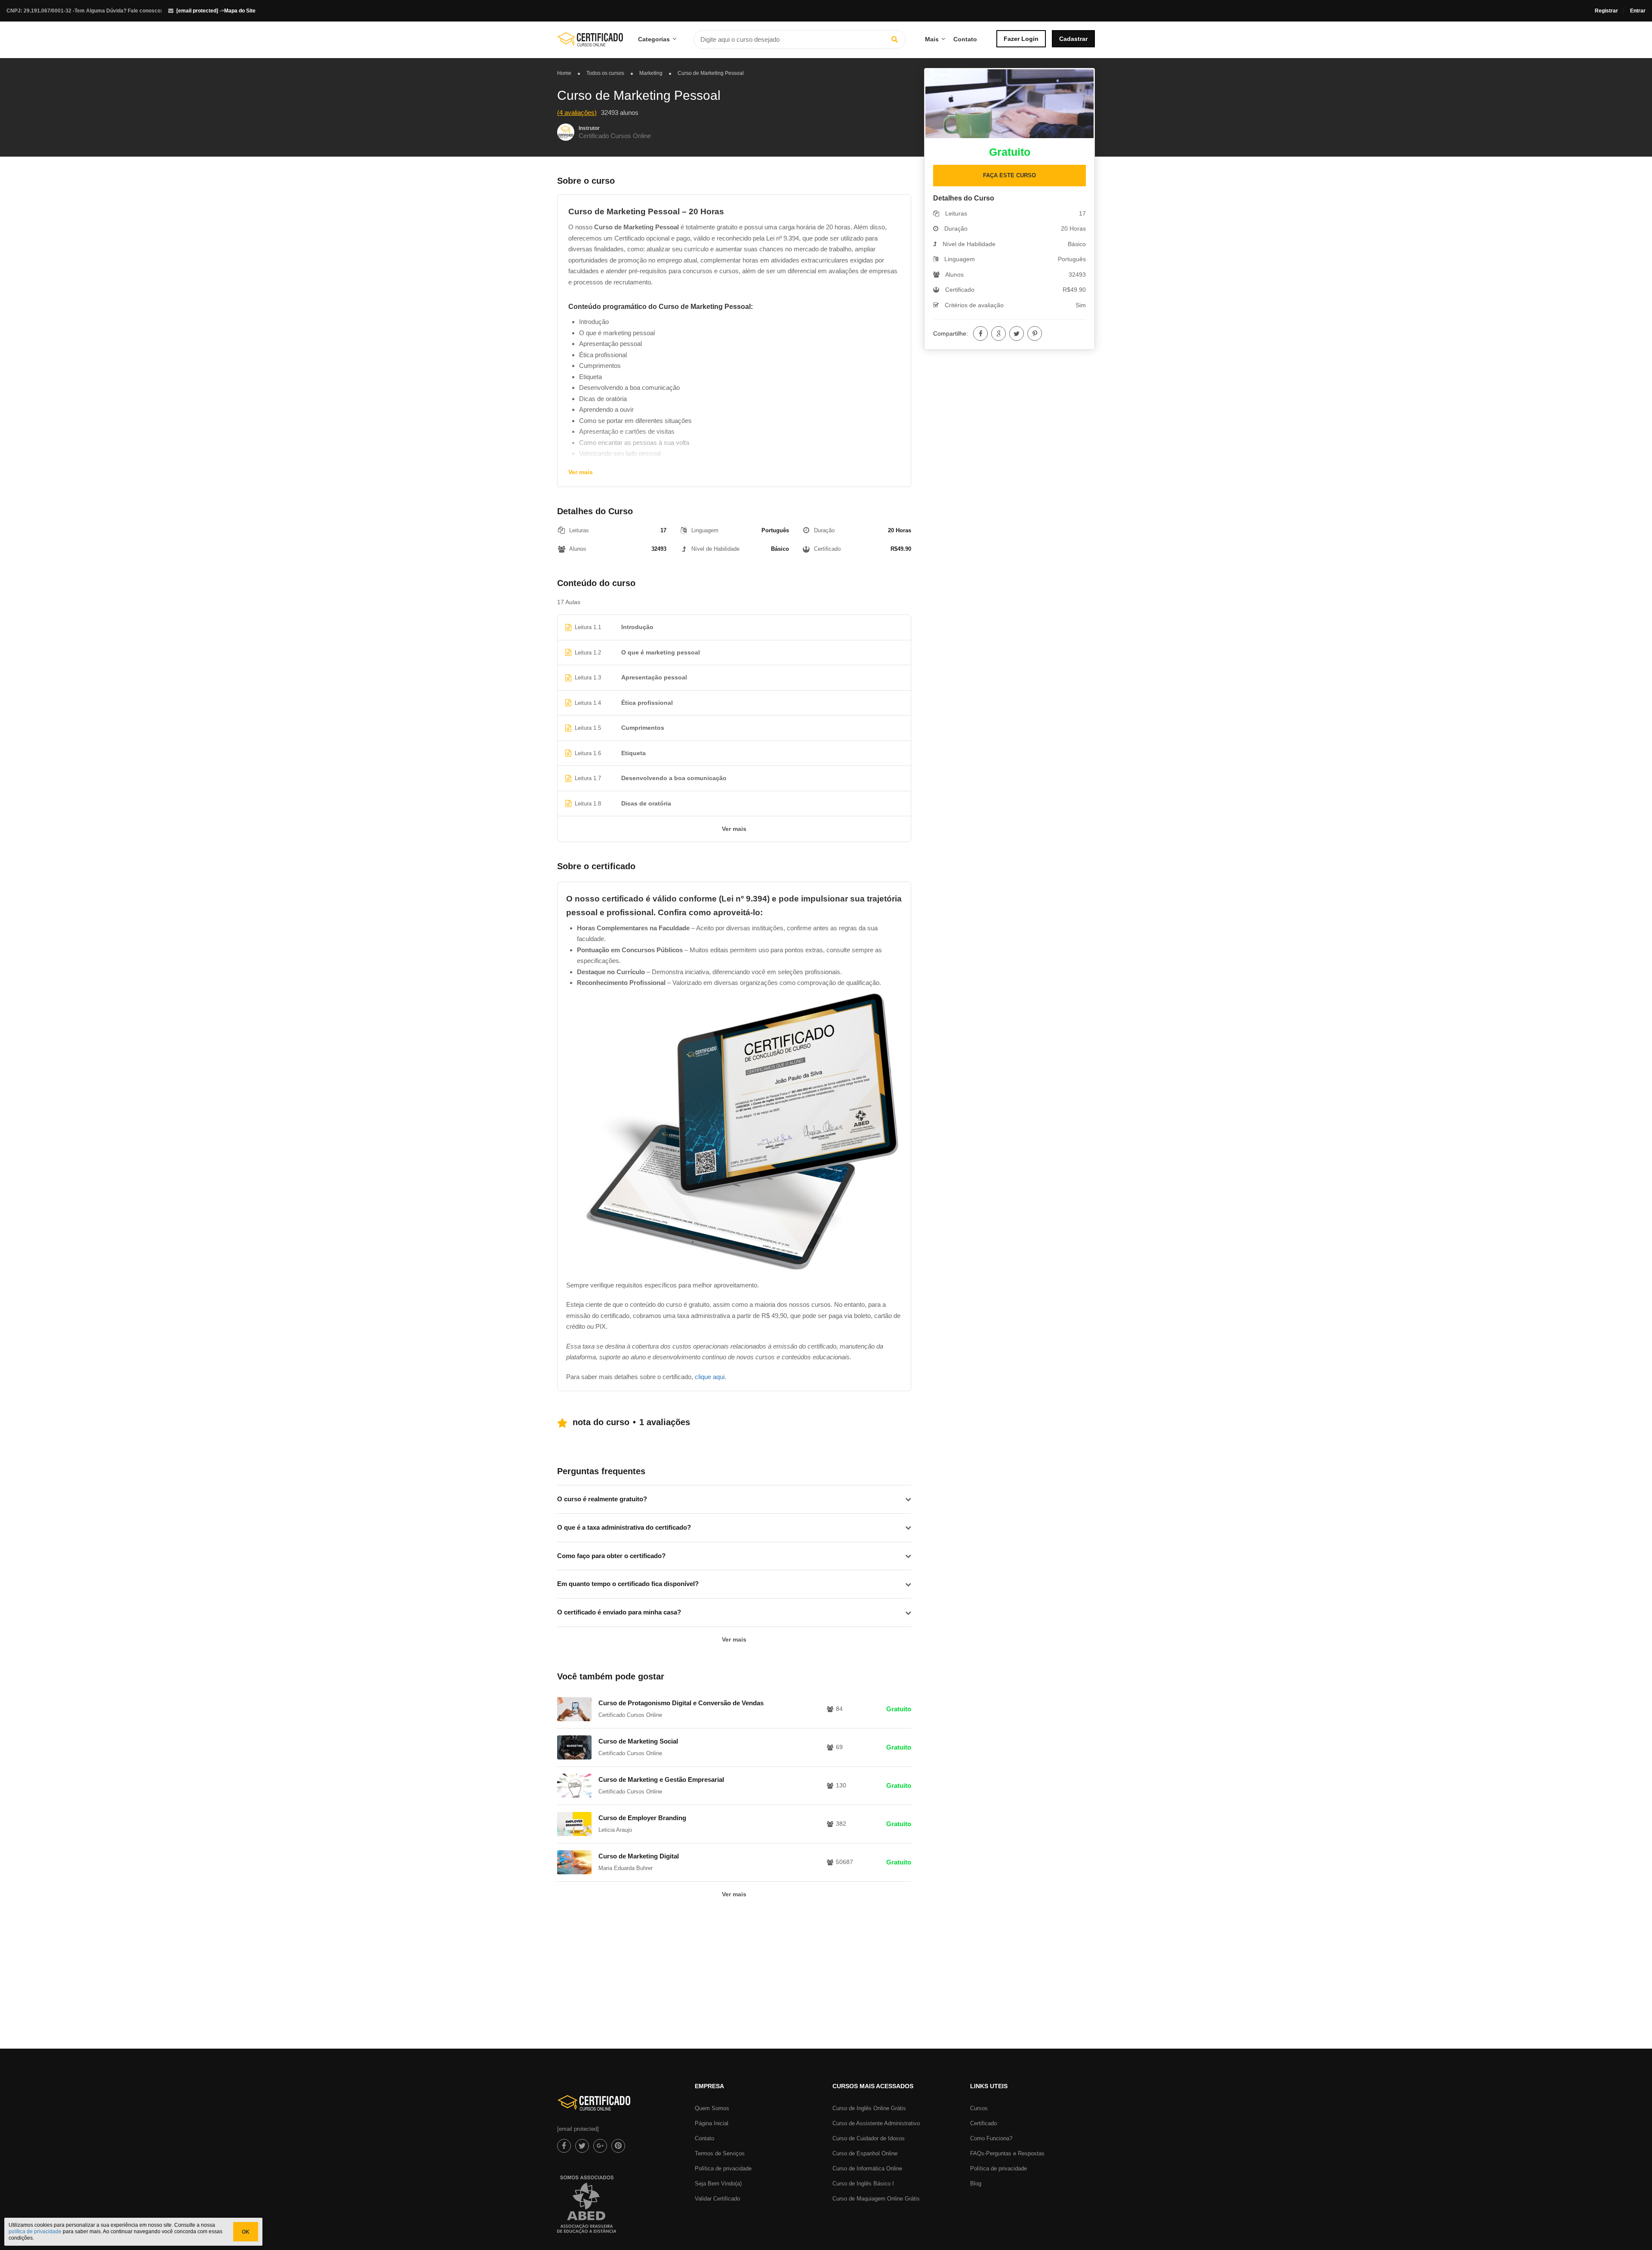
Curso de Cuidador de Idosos (869, 2138)
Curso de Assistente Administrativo (876, 2123)
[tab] (734, 1499)
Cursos (979, 2108)
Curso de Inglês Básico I (863, 2184)
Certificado (983, 2123)
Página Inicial (712, 2123)
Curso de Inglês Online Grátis (869, 2108)
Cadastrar (1073, 39)
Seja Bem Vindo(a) (718, 2184)
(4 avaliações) (577, 113)
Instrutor (589, 128)
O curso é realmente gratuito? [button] (602, 1499)
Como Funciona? (991, 2138)
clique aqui (710, 1377)
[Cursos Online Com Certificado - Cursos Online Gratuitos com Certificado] (590, 43)
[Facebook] (980, 333)
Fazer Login (1021, 39)
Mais (932, 39)
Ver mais (581, 472)
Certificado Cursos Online (615, 136)
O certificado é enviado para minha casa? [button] (619, 1612)
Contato (965, 39)
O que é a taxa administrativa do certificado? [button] (624, 1527)
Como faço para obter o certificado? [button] (611, 1556)
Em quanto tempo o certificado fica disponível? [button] (628, 1584)
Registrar (1606, 11)
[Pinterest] (1035, 333)
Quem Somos (712, 2108)
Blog (976, 2184)
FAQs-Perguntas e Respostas (1007, 2153)
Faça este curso (1009, 175)
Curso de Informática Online (867, 2168)
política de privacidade (35, 2231)
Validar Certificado (717, 2199)
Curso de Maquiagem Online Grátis (876, 2199)
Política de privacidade (723, 2168)
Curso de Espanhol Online (865, 2153)
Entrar (1638, 11)
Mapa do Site (240, 11)
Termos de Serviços (720, 2153)
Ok (246, 2232)
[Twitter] (1017, 333)
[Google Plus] (999, 333)
